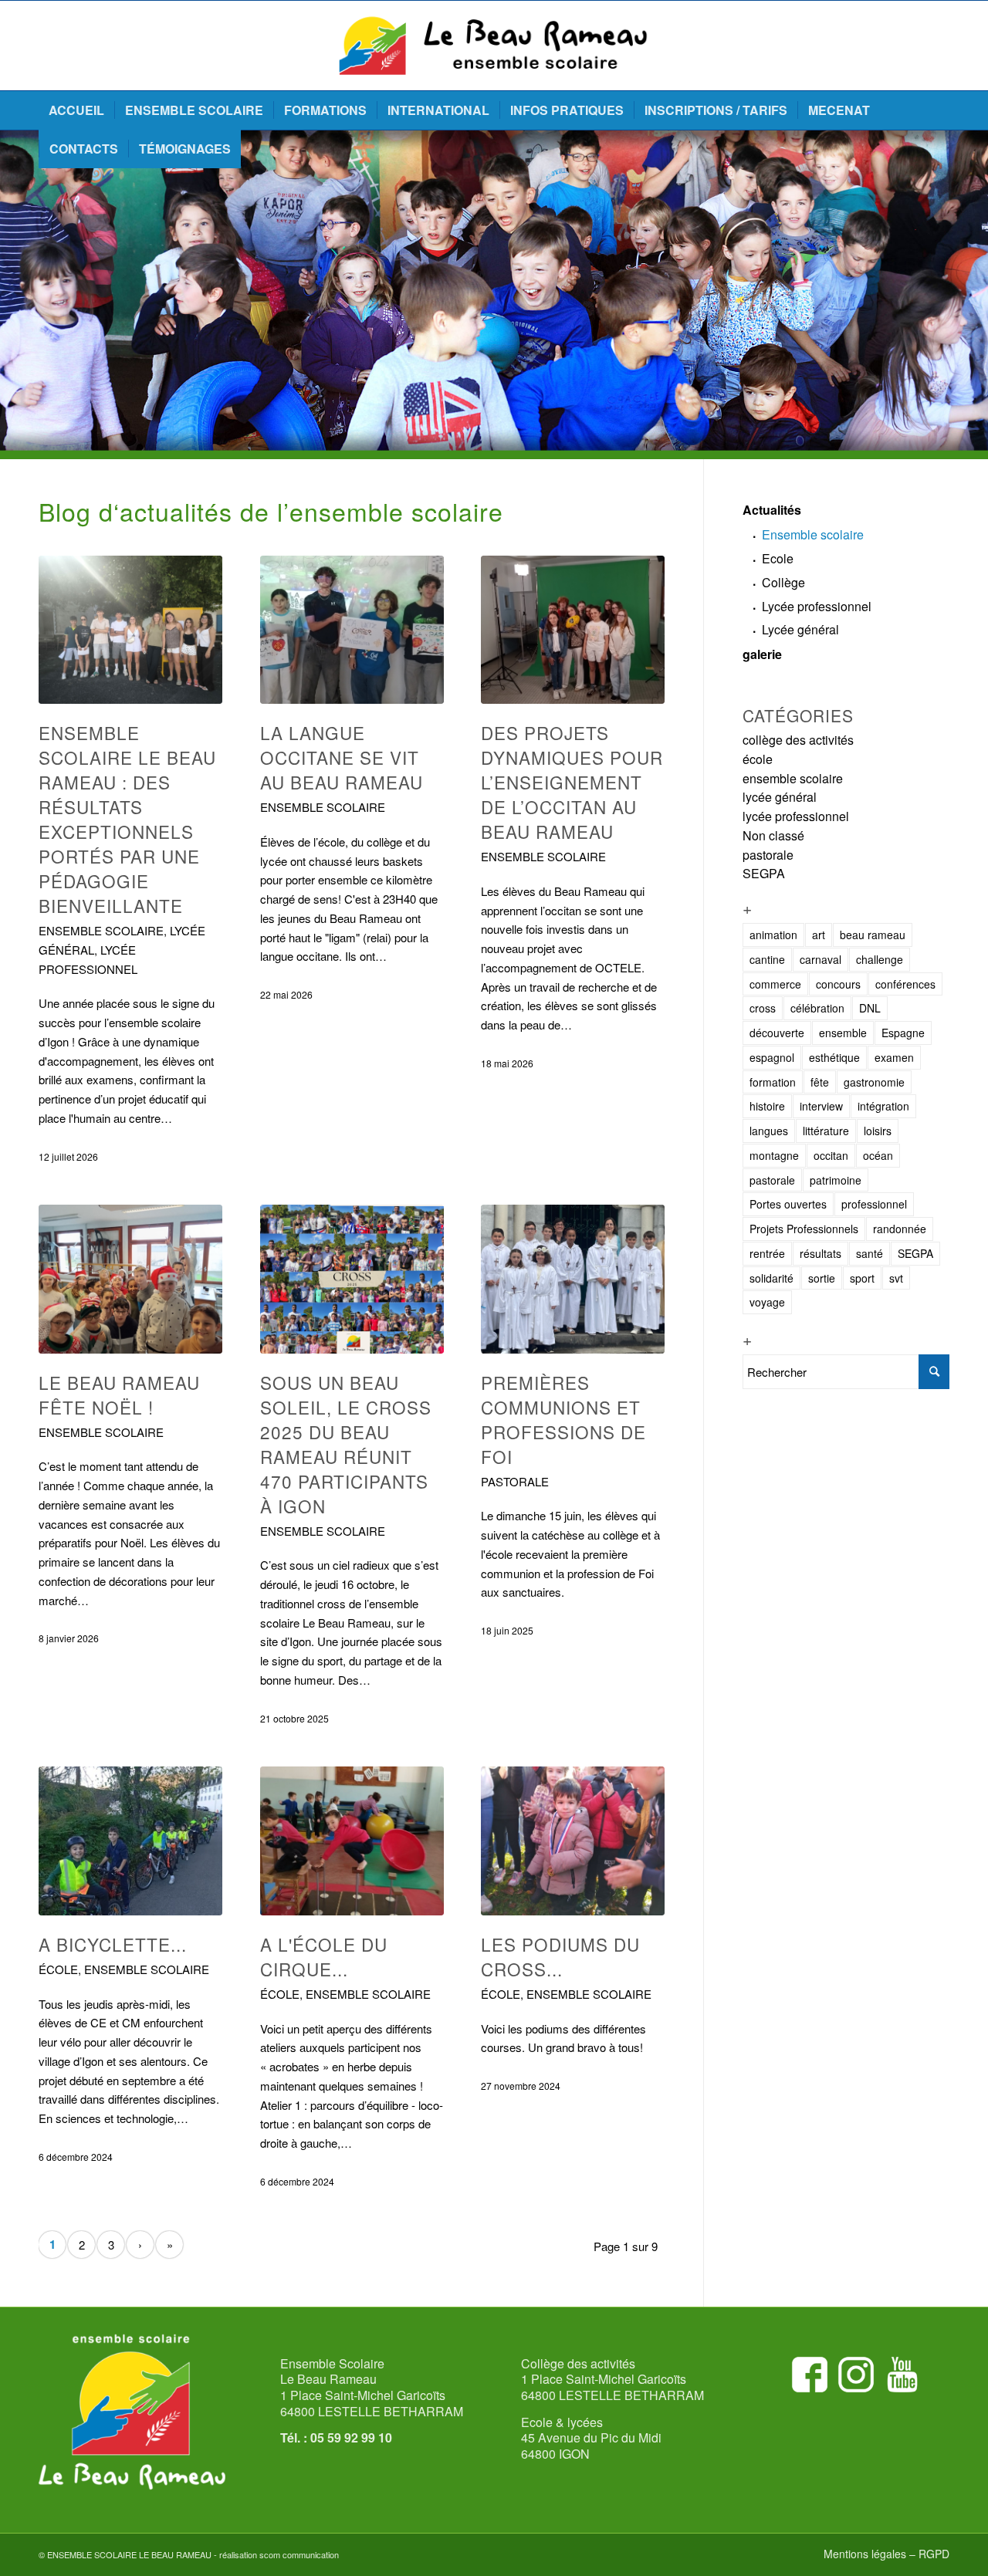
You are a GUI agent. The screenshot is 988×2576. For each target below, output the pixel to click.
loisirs (878, 1131)
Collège (783, 582)
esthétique (834, 1057)
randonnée (900, 1229)
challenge (880, 959)
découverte (777, 1033)
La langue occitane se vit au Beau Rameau (342, 757)
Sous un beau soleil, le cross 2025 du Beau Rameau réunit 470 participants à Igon (346, 1444)
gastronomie (874, 1082)
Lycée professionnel (817, 606)
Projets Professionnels (804, 1229)
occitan (831, 1155)
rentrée (767, 1253)
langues (769, 1131)
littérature (826, 1131)
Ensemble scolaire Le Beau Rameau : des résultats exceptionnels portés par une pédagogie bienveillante (127, 819)
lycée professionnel (796, 816)
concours (838, 984)
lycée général (780, 797)
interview (821, 1106)
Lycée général (800, 629)
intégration (883, 1106)
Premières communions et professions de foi (563, 1419)
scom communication (299, 2554)
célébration (817, 1008)
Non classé (773, 835)
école (58, 1969)
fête (820, 1082)
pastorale (515, 1481)
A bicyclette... (113, 1944)
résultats (821, 1253)
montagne (774, 1155)
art (819, 935)
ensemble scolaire (101, 930)
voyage (767, 1302)
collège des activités (798, 740)
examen (894, 1057)
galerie (762, 654)
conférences (905, 984)
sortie (822, 1278)
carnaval (821, 959)
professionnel (874, 1204)
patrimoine (836, 1180)
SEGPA (764, 873)
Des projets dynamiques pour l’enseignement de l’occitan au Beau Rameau (572, 782)
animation (773, 935)
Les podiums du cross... (560, 1956)
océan (878, 1155)
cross (763, 1008)
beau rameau (873, 935)
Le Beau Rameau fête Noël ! (119, 1394)
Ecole (778, 558)
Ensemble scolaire (813, 534)
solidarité (771, 1278)
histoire (767, 1106)
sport (862, 1278)
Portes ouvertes (788, 1204)
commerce (775, 984)
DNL (870, 1008)
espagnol (772, 1057)
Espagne (903, 1033)
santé (870, 1253)
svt (896, 1278)
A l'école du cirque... (324, 1956)
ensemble (843, 1033)
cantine (767, 959)
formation (773, 1082)
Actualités (772, 510)
